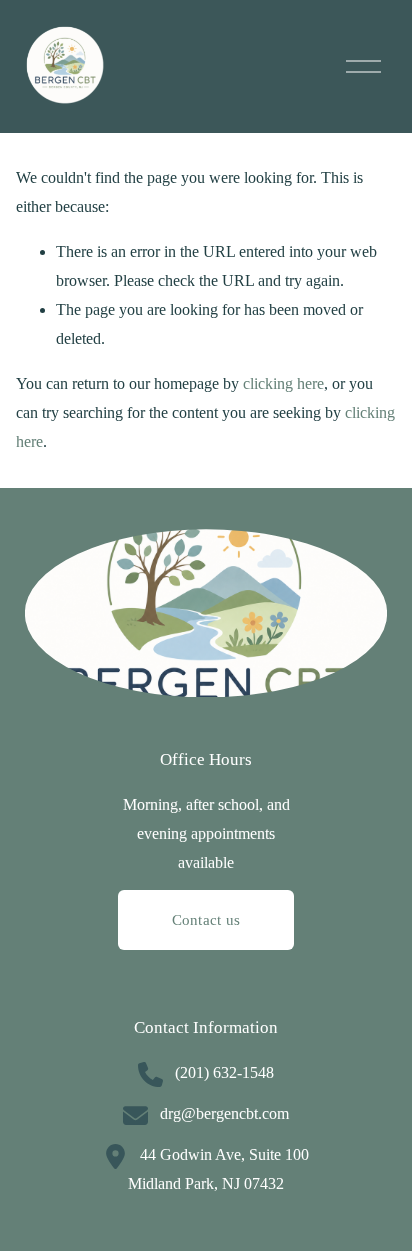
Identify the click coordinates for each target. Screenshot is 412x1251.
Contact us (206, 920)
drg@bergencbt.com (224, 1113)
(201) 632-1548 (224, 1072)
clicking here (283, 383)
